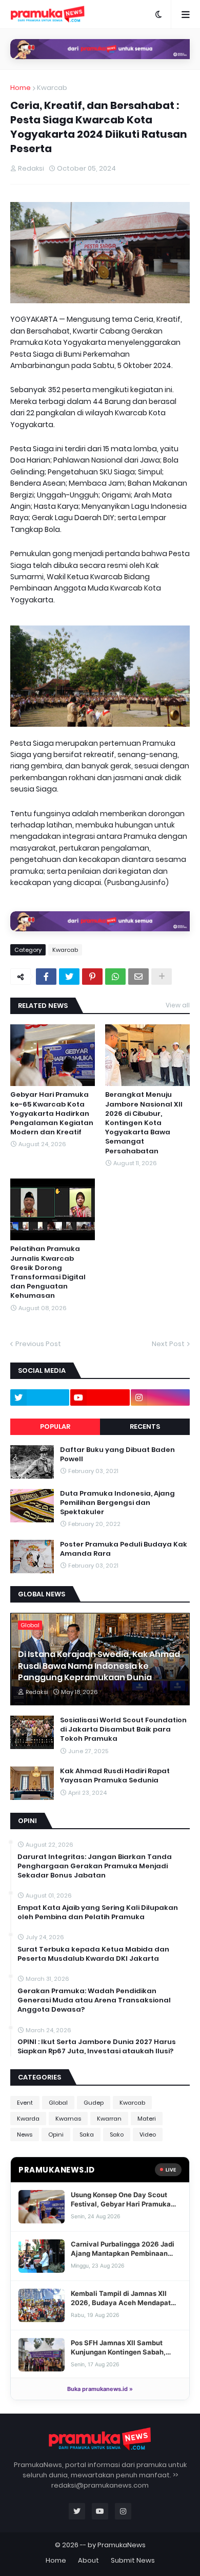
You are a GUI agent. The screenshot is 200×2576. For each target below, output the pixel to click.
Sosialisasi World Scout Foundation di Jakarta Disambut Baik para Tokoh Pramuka (123, 1729)
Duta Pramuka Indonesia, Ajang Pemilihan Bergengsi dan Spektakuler (117, 1503)
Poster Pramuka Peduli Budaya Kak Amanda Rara (124, 1549)
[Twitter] (69, 977)
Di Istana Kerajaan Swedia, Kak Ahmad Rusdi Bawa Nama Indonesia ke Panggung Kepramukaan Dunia (99, 1666)
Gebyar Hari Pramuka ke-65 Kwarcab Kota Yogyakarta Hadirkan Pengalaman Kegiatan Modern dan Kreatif (52, 1114)
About (88, 2560)
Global (58, 2103)
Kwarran (109, 2119)
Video (148, 2135)
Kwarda (28, 2119)
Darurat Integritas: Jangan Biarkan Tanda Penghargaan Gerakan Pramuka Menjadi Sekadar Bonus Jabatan (95, 1866)
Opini (56, 2135)
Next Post (168, 1344)
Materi (147, 2119)
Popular (55, 1427)
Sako (117, 2135)
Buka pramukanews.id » (100, 2389)
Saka (87, 2135)
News (25, 2135)
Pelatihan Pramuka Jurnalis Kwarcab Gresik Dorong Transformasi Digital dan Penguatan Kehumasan (48, 1272)
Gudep (94, 2103)
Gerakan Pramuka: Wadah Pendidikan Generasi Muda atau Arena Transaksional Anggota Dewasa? (94, 2000)
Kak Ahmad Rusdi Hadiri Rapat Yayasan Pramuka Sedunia (115, 1776)
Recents (145, 1427)
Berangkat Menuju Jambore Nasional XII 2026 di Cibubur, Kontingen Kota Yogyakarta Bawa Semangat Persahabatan (144, 1123)
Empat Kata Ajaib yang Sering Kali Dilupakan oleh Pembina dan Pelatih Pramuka (98, 1912)
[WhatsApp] (115, 977)
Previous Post (38, 1344)
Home (21, 88)
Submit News (133, 2560)
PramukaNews (122, 2545)
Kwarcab (52, 88)
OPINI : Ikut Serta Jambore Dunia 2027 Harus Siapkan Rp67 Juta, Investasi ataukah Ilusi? (97, 2047)
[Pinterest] (92, 977)
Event (25, 2103)
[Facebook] (46, 977)
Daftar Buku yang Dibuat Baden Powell (117, 1455)
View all (178, 1005)
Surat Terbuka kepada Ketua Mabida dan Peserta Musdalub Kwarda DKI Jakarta (93, 1954)
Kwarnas (68, 2119)
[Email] (138, 977)
